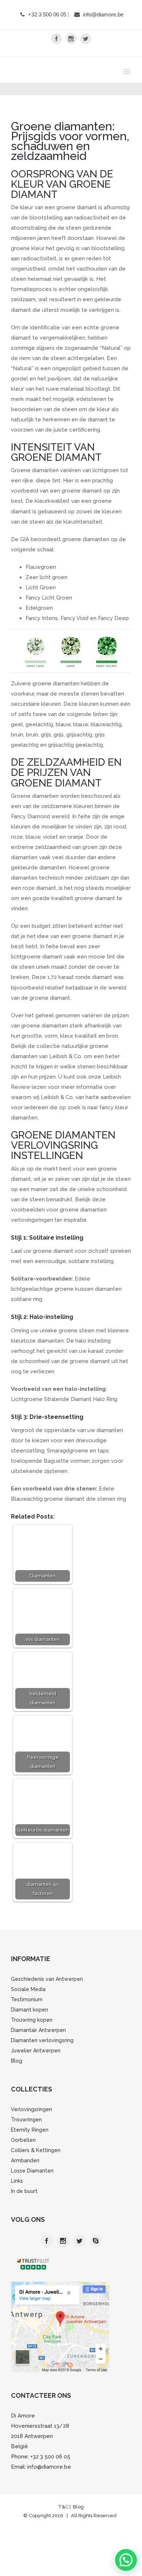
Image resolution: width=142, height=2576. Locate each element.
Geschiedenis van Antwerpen (47, 2001)
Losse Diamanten (32, 2193)
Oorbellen (23, 2162)
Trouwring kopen (32, 2042)
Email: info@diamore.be (41, 2489)
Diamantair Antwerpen (38, 2052)
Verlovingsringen (31, 2131)
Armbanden (25, 2182)
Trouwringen (26, 2141)
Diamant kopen (29, 2032)
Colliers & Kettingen (36, 2172)
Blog (17, 2083)
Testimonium (27, 2021)
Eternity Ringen (30, 2152)
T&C (64, 2529)
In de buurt (24, 2213)
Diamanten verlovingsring (42, 2062)
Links (17, 2203)
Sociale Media (28, 2011)
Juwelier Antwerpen (36, 2072)
